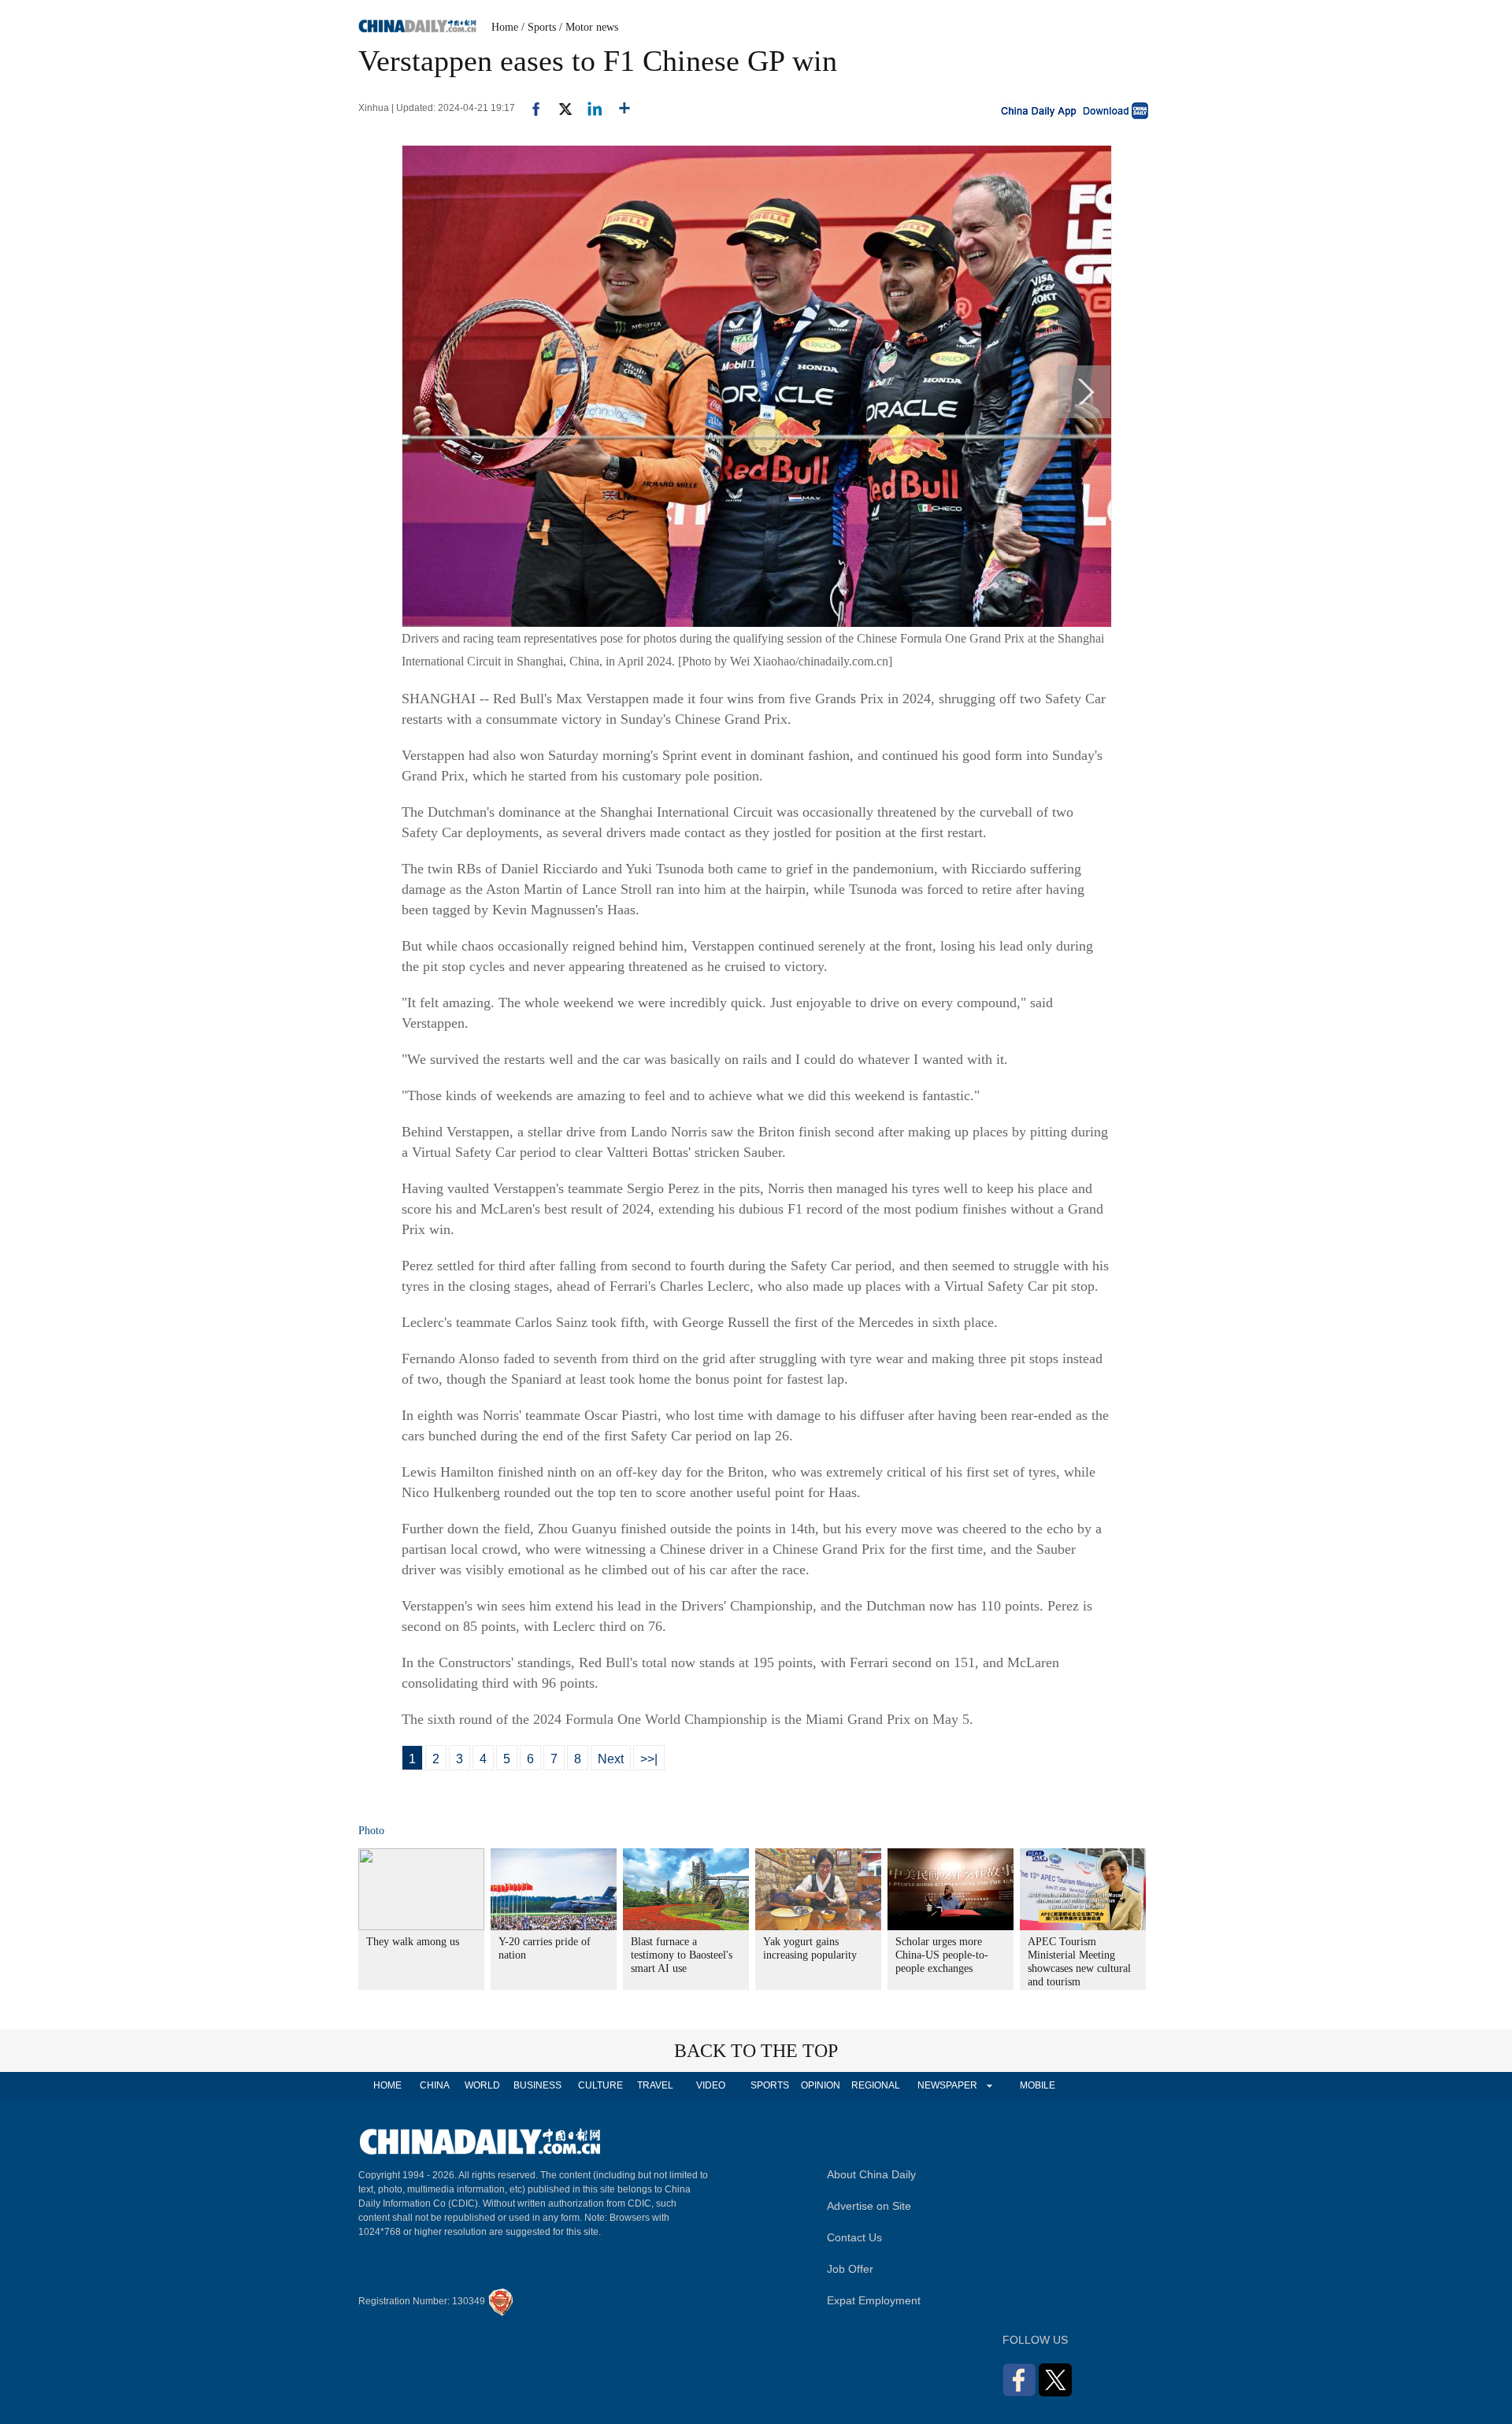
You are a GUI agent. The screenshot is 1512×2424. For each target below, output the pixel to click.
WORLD (482, 2085)
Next (611, 1759)
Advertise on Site (869, 2206)
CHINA (435, 2085)
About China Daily (871, 2174)
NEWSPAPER (947, 2085)
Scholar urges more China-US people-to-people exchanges (942, 1955)
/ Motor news (589, 27)
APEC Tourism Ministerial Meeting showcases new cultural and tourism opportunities (1079, 1968)
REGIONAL (876, 2085)
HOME (387, 2085)
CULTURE (600, 2085)
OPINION (821, 2085)
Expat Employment (874, 2300)
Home (505, 27)
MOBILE (1038, 2085)
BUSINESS (537, 2085)
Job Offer (850, 2269)
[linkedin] (589, 108)
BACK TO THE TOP (756, 2051)
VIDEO (711, 2085)
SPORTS (770, 2085)
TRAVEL (655, 2085)
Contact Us (854, 2237)
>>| (649, 1759)
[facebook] (530, 108)
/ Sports (539, 27)
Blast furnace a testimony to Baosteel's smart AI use (682, 1955)
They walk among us (413, 1942)
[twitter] (559, 108)
